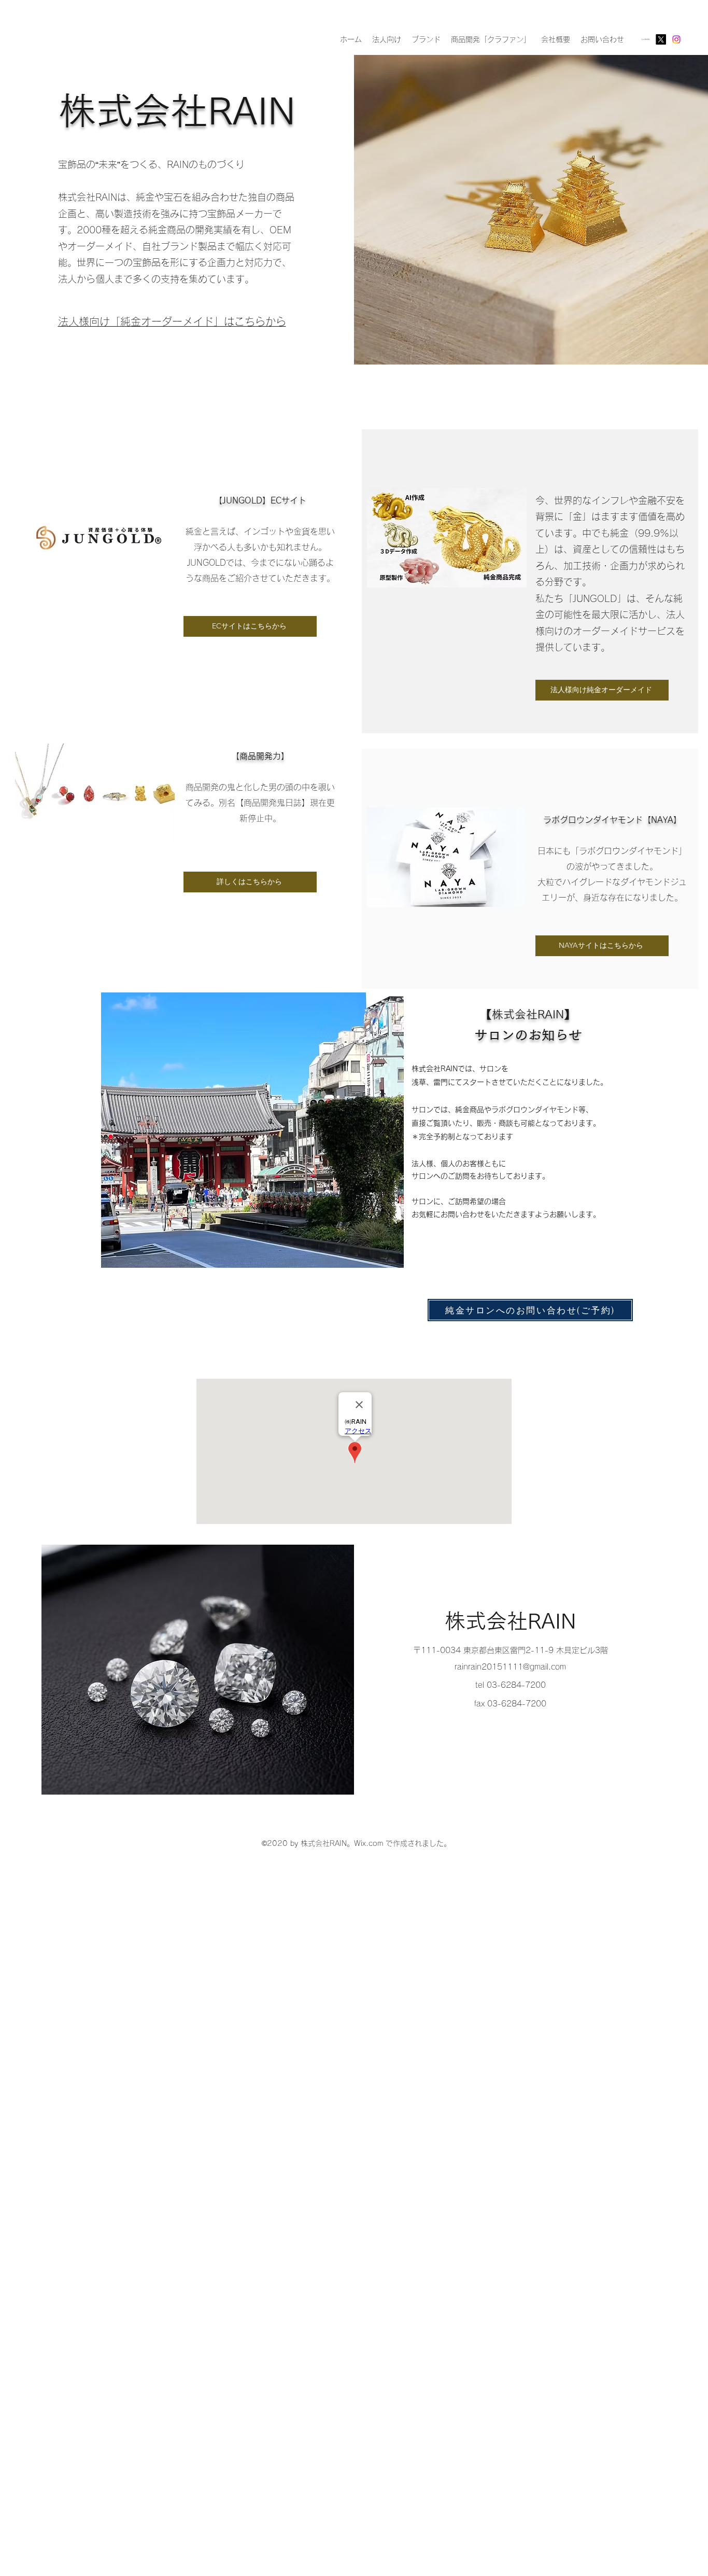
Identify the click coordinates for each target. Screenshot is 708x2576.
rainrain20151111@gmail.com (510, 1667)
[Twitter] (661, 39)
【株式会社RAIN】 (528, 1014)
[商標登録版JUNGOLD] (645, 39)
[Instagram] (676, 39)
